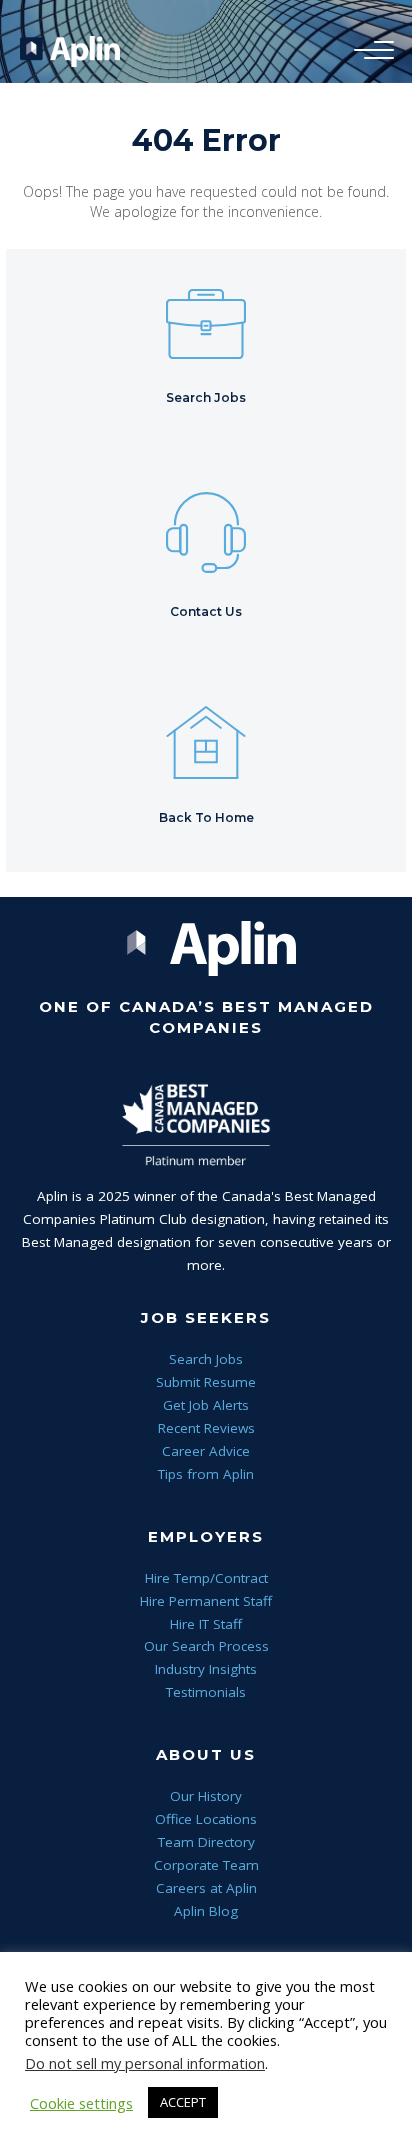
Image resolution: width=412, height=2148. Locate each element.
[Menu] (369, 51)
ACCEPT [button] (183, 2102)
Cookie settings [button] (81, 2103)
